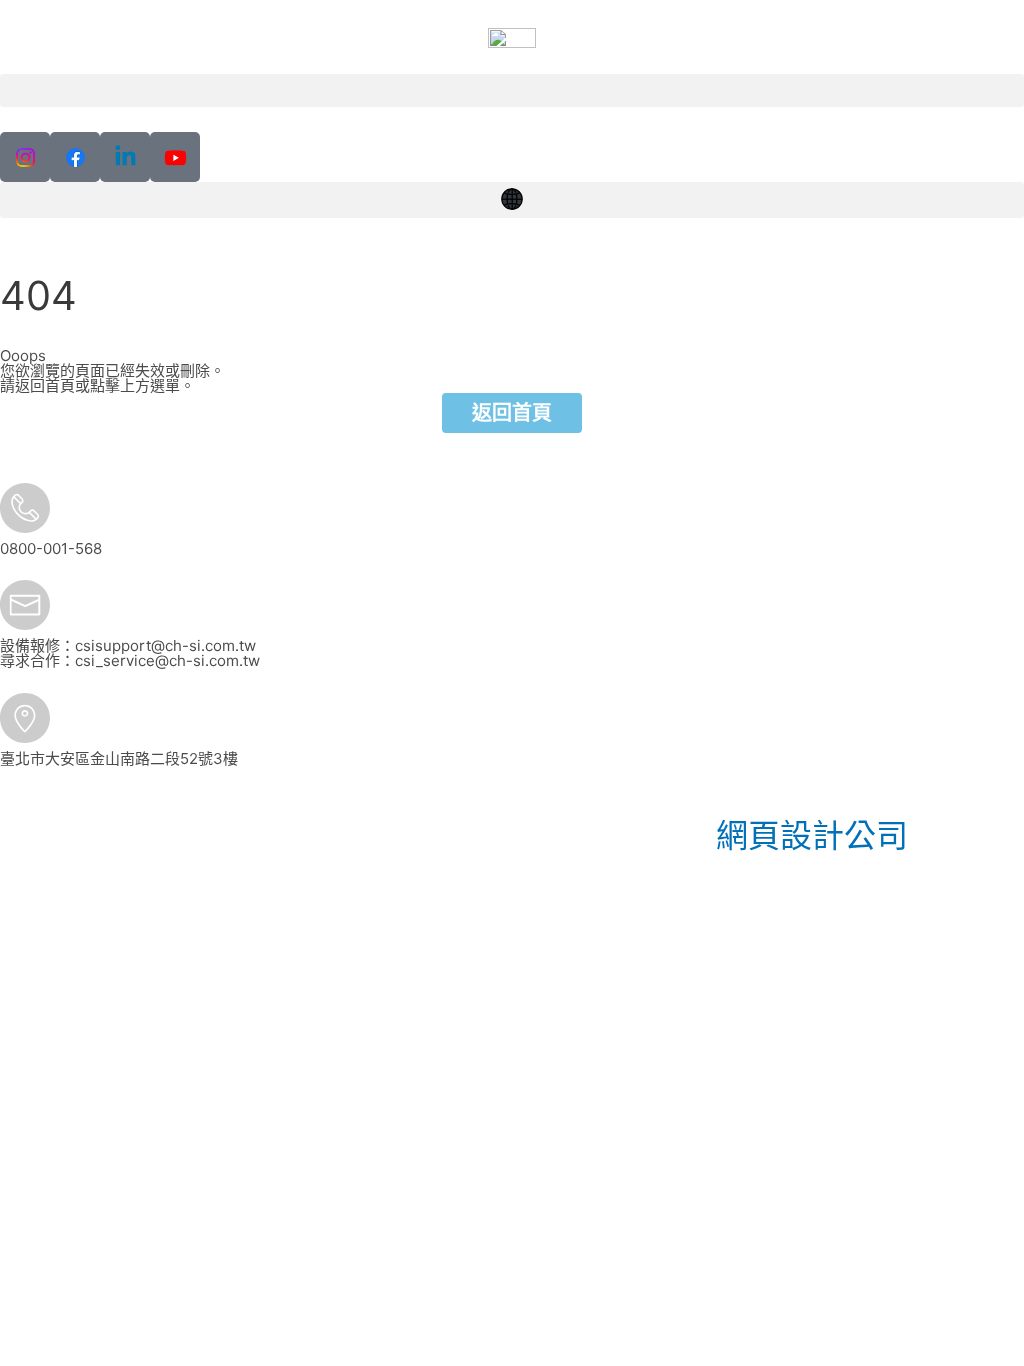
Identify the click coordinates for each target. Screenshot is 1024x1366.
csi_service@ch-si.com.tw (167, 660)
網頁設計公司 (812, 835)
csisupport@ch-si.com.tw (165, 645)
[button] (512, 90)
